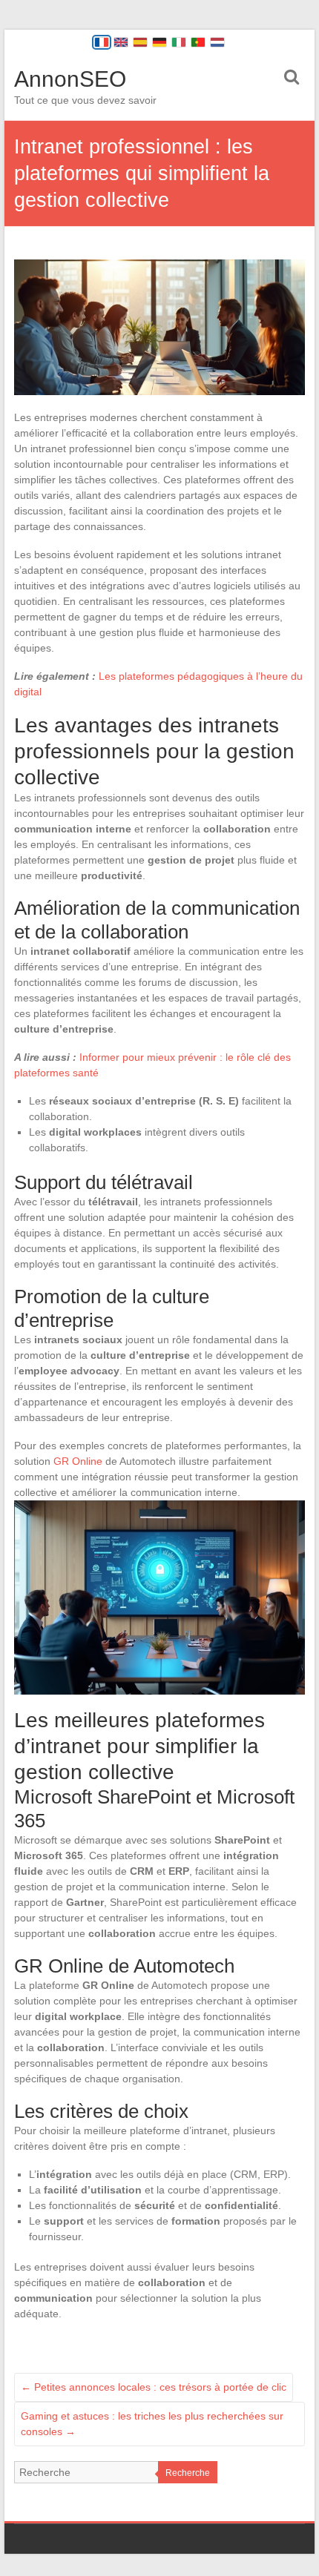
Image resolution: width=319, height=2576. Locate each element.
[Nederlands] (217, 42)
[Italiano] (179, 42)
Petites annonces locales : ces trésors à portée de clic (154, 2387)
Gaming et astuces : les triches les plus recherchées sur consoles (152, 2424)
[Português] (198, 42)
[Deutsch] (159, 42)
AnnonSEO (70, 79)
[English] (121, 42)
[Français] (102, 42)
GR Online (78, 1461)
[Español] (140, 42)
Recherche (188, 2473)
